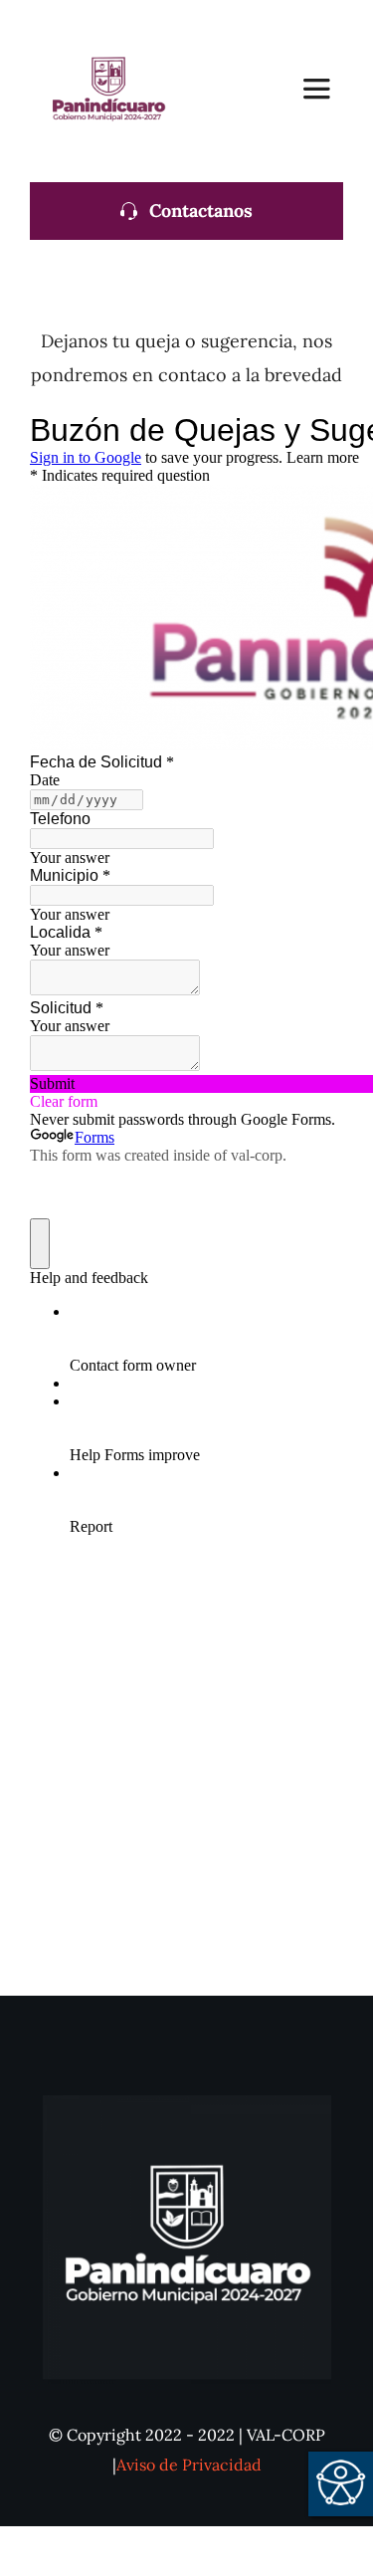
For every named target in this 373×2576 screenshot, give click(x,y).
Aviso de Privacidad (189, 2465)
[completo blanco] (187, 2104)
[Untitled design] (107, 23)
